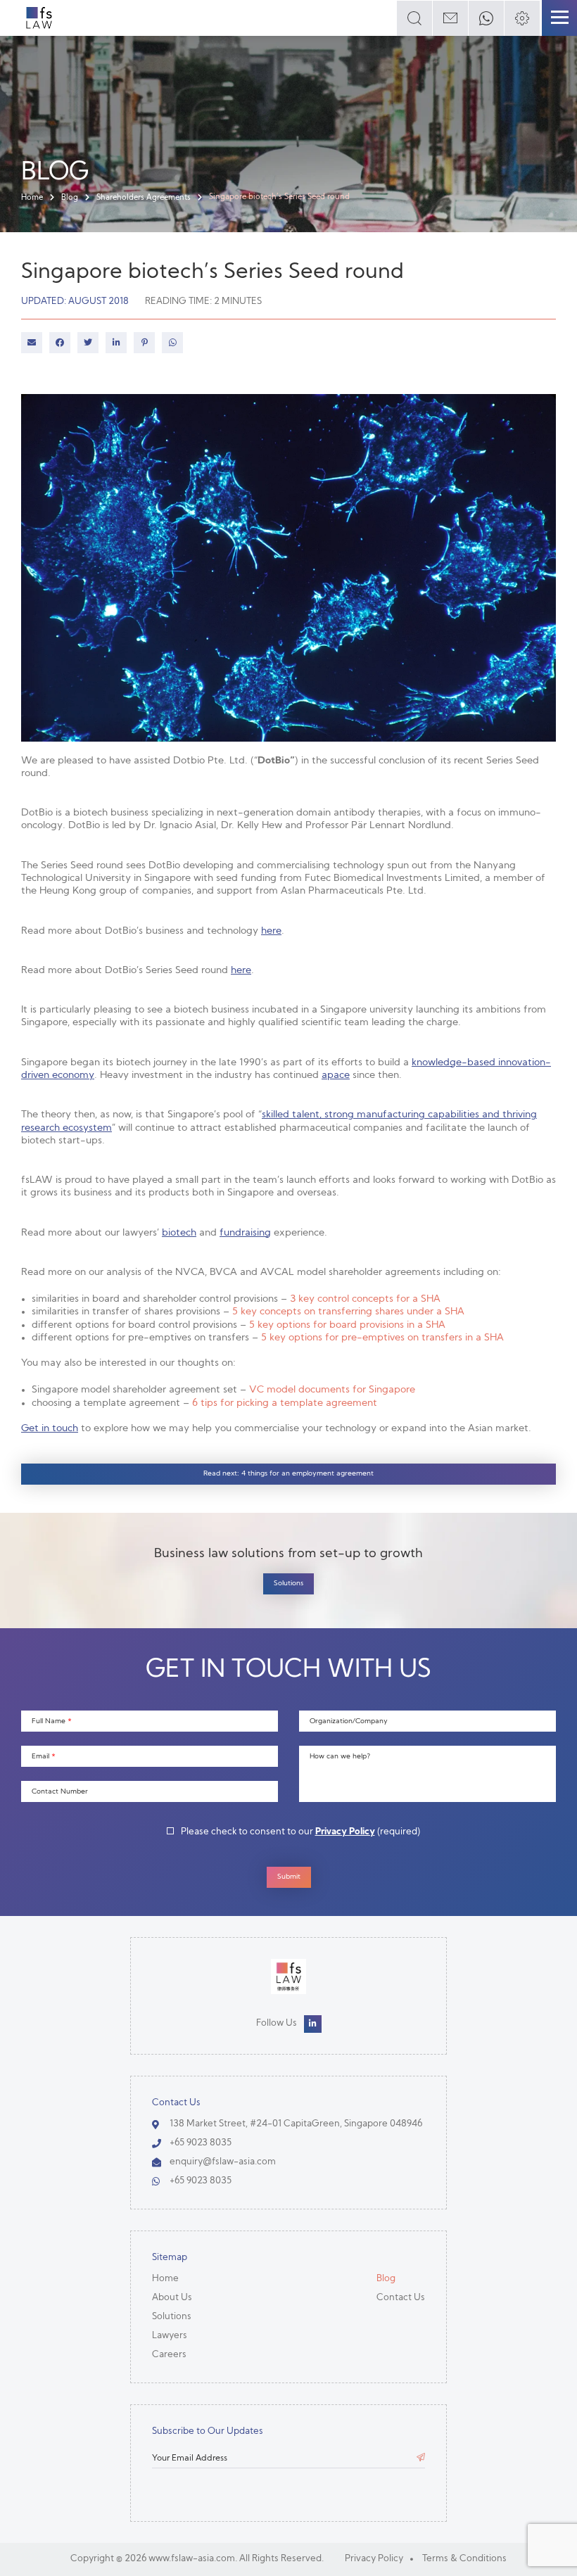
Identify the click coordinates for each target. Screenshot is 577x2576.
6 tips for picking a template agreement (285, 1403)
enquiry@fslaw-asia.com (223, 2162)
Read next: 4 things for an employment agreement (288, 1474)
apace (336, 1076)
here (271, 931)
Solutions (288, 1584)
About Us (172, 2298)
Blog (70, 198)
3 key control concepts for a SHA (365, 1299)
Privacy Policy (345, 1832)
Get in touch (50, 1429)
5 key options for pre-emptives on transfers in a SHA (382, 1338)
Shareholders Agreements (144, 198)
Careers (169, 2355)
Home (32, 198)
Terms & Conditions (464, 2559)
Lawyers (170, 2336)
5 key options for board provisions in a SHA (347, 1325)
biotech (179, 1233)
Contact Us (401, 2298)
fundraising (245, 1233)
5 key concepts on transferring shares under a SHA (348, 1312)
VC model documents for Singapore (332, 1390)
